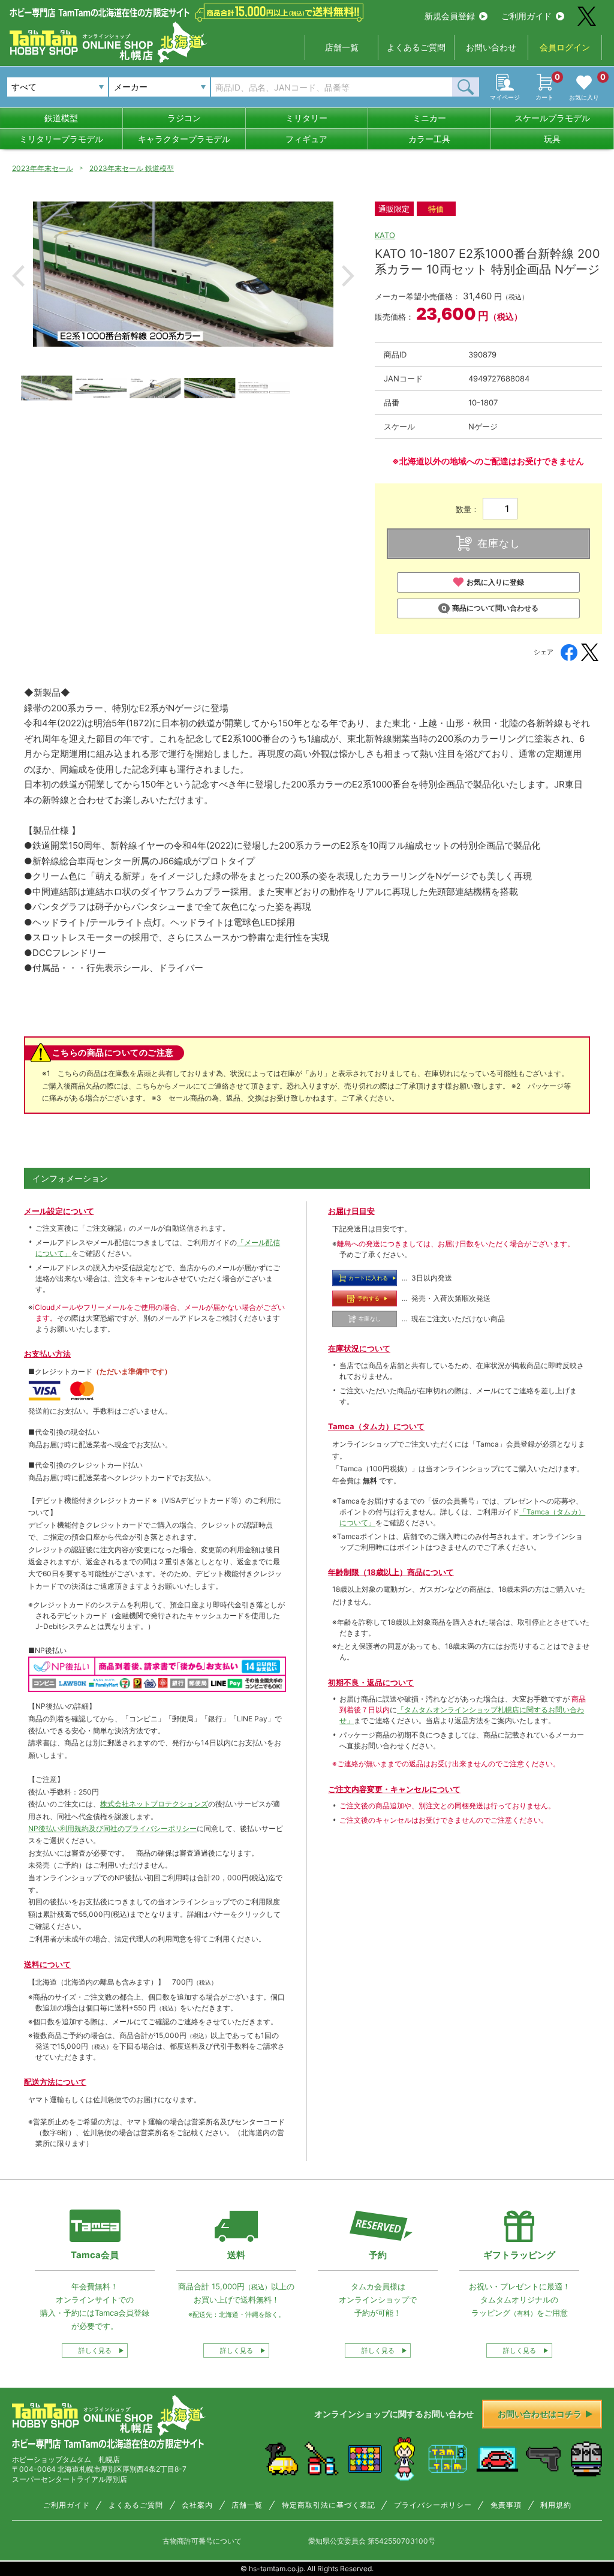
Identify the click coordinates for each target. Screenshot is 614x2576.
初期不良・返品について (371, 1682)
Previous (18, 276)
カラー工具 (429, 139)
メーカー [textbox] (131, 87)
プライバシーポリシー (433, 2505)
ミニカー (429, 118)
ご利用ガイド (526, 16)
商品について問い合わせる (495, 608)
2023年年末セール (43, 168)
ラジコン (184, 118)
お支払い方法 (47, 1354)
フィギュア (306, 139)
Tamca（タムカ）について (376, 1426)
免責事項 (506, 2505)
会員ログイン (565, 47)
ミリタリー (306, 118)
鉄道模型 (61, 118)
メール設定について (59, 1211)
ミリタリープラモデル (61, 139)
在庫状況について (359, 1348)
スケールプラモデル (552, 118)
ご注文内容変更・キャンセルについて (394, 1789)
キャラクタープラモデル (184, 139)
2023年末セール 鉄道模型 (132, 168)
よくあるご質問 (416, 47)
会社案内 (197, 2505)
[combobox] (159, 87)
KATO (385, 235)
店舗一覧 (342, 47)
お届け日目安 (351, 1211)
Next (348, 276)
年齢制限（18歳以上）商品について (391, 1572)
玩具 (552, 139)
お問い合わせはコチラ (540, 2414)
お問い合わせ (491, 47)
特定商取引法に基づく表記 (329, 2505)
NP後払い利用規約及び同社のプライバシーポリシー (112, 1828)
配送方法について (55, 2082)
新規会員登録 (450, 16)
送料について (47, 1964)
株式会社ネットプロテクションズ (154, 1804)
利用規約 (556, 2505)
